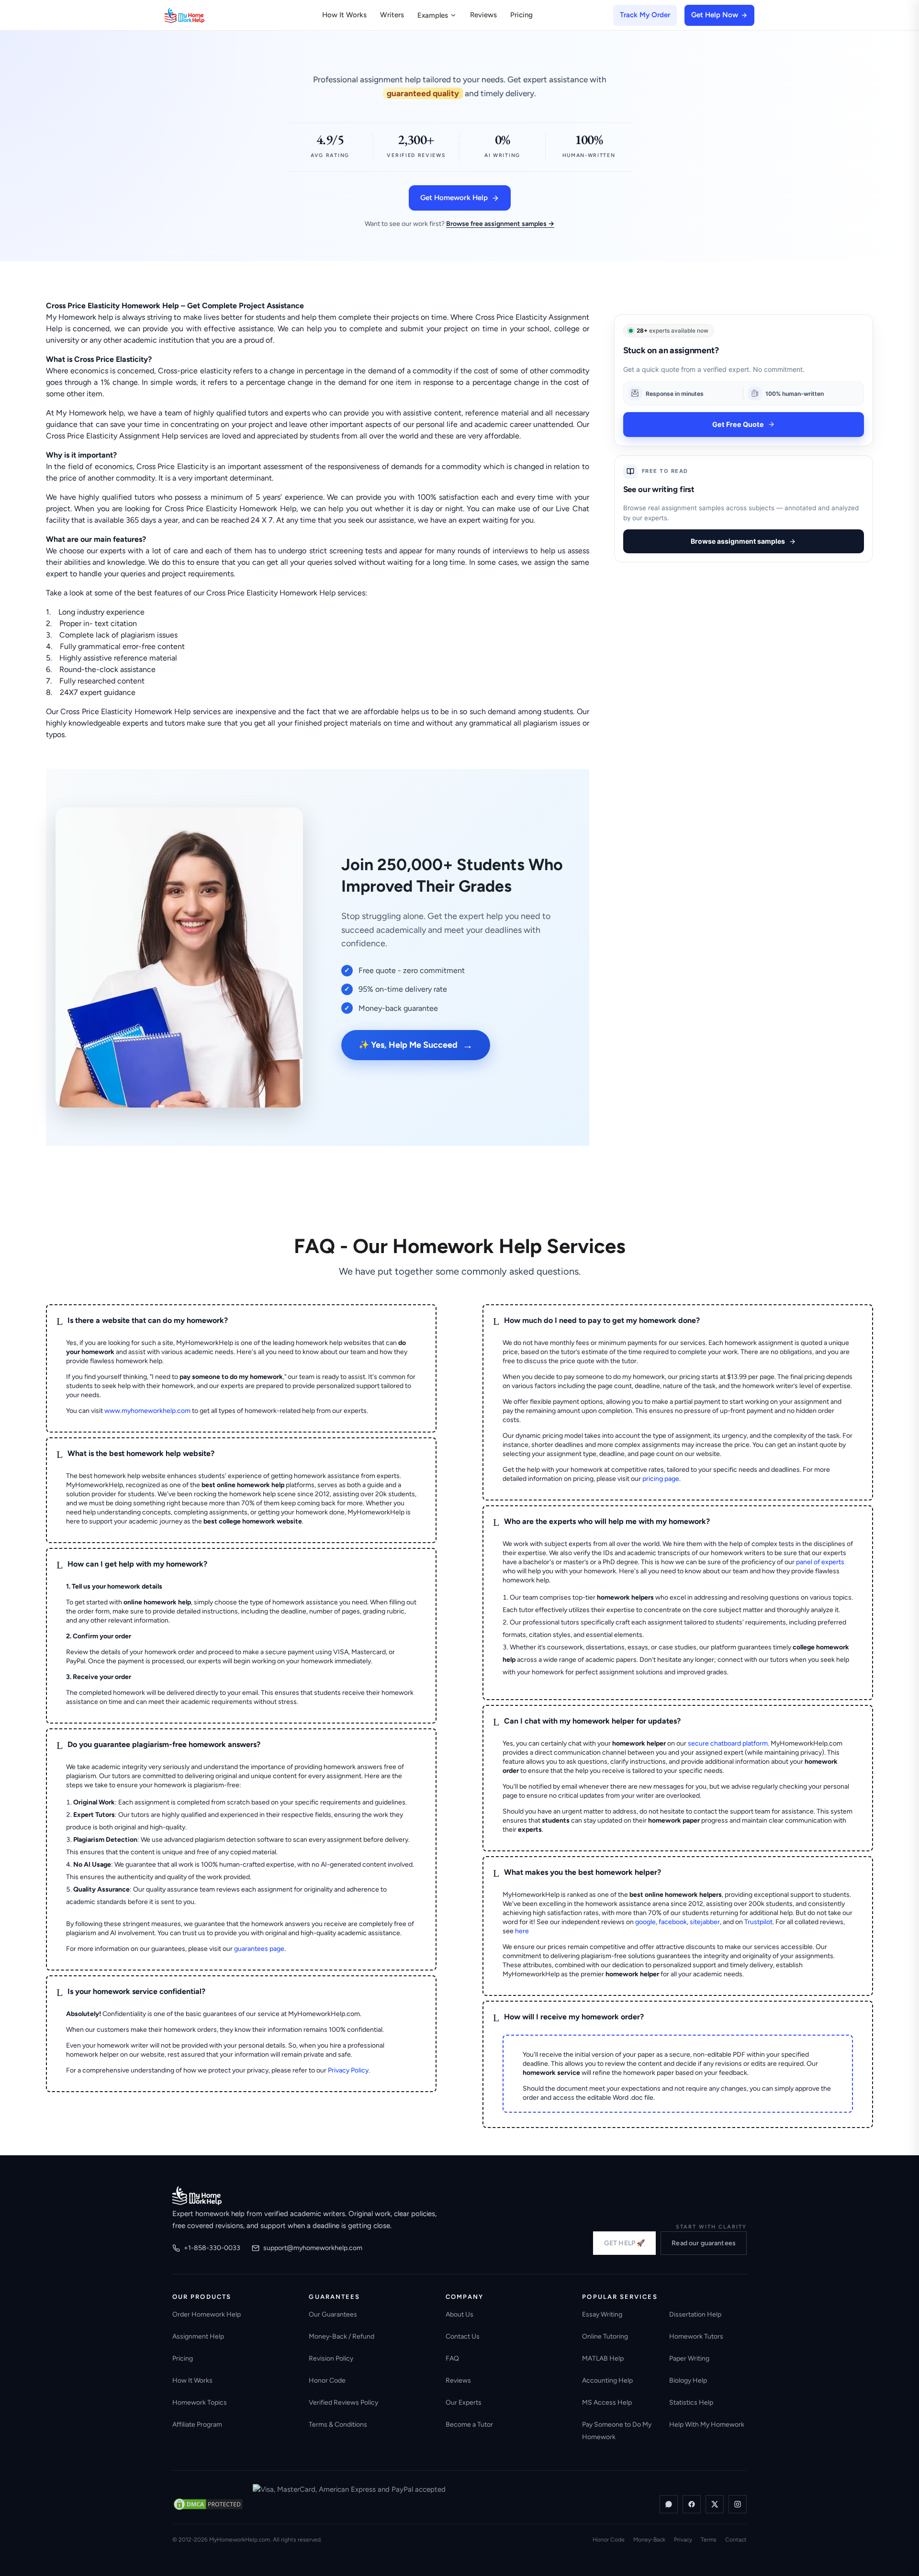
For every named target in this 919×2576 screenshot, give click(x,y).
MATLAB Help (603, 2358)
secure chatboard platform (728, 1743)
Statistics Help (691, 2402)
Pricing (521, 15)
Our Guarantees (333, 2314)
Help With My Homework (707, 2425)
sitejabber (705, 1922)
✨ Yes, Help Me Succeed (416, 1045)
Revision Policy (331, 2358)
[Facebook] (692, 2504)
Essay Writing (602, 2314)
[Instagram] (738, 2504)
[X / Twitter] (715, 2504)
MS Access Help (607, 2402)
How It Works (344, 15)
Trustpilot (758, 1922)
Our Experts (464, 2402)
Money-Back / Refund (342, 2336)
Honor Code (327, 2380)
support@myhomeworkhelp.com (313, 2248)
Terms (709, 2540)
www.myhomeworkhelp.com (147, 1411)
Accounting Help (607, 2380)
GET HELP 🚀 (624, 2243)
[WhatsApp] (669, 2504)
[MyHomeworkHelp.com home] (197, 2195)
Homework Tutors (696, 2336)
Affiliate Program (197, 2425)
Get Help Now (715, 15)
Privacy (683, 2540)
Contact (736, 2540)
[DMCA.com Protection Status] (208, 2504)
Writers (392, 15)
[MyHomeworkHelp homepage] (203, 15)
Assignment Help (198, 2336)
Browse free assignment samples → (500, 224)
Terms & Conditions (338, 2425)
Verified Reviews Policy (343, 2402)
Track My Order (645, 15)
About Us (459, 2314)
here (522, 1931)
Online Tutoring (605, 2336)
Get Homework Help (454, 198)
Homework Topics (200, 2402)
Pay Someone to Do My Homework (617, 2431)
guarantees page (259, 1949)
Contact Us (463, 2336)
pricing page (661, 1479)
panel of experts (820, 1562)
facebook (673, 1922)
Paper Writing (689, 2358)
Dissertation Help (695, 2314)
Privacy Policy (348, 2070)
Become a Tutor (469, 2425)
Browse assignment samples (738, 541)
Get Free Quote (738, 424)
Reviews (483, 15)
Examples (433, 15)
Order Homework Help (207, 2314)
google (645, 1922)
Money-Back (649, 2540)
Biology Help (688, 2380)
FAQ (452, 2358)
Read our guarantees (704, 2243)
